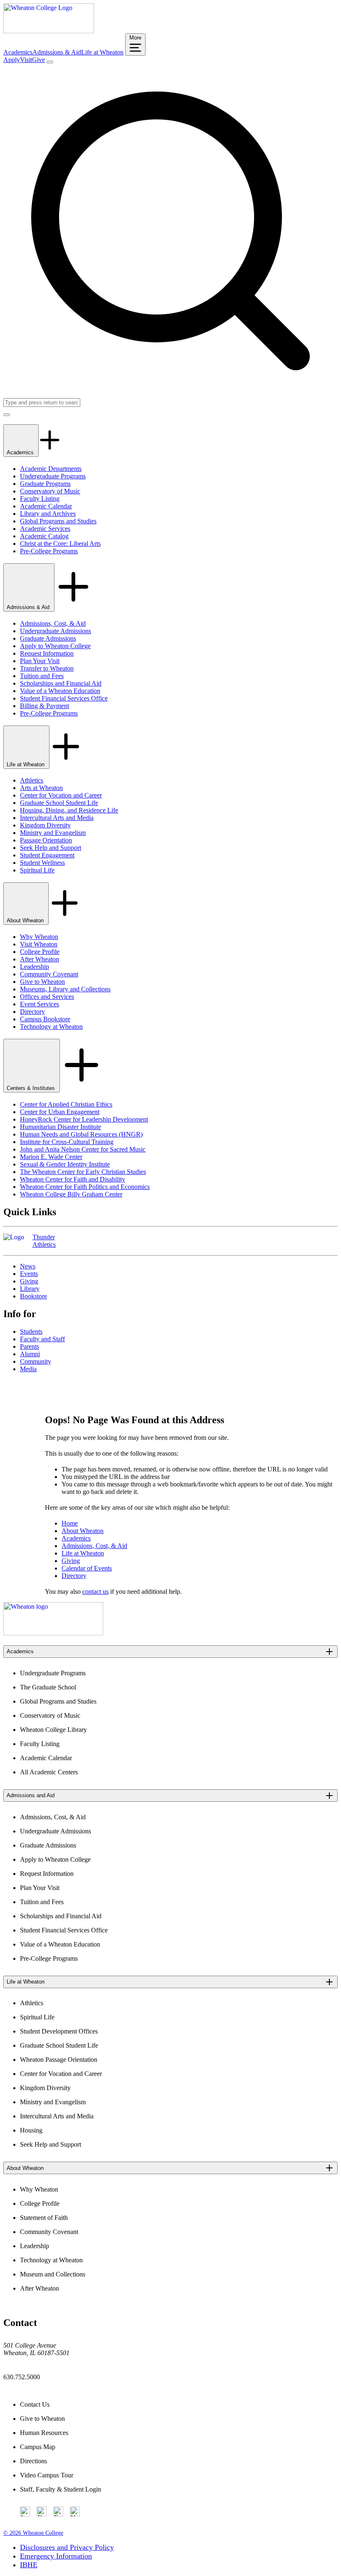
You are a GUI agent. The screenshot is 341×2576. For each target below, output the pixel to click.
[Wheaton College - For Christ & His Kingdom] (53, 1633)
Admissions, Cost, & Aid (53, 623)
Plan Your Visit (40, 661)
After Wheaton (40, 959)
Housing (31, 2130)
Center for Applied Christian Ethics (66, 1104)
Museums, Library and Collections (65, 989)
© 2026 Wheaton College (33, 2533)
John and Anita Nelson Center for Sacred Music (83, 1149)
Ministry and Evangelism (53, 833)
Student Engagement (47, 855)
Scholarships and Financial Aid (61, 683)
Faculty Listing (40, 499)
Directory (32, 1012)
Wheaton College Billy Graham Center (71, 1194)
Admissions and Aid (31, 1795)
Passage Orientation (46, 840)
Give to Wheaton (42, 982)
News (28, 1266)
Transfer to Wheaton (47, 668)
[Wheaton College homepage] (49, 31)
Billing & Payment (44, 706)
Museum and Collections (53, 2274)
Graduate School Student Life (59, 803)
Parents (30, 1346)
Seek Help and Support (51, 848)
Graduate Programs (45, 484)
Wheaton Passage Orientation (59, 2060)
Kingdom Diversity (45, 825)
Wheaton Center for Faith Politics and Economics (85, 1187)
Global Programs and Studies (58, 521)
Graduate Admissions (48, 638)
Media (28, 1369)
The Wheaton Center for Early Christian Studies (83, 1172)
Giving (29, 1281)
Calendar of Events (87, 1568)
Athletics (32, 780)
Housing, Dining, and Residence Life (69, 810)
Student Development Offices (59, 2031)
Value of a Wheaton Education (60, 691)
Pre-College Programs (49, 551)
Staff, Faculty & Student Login (61, 2489)
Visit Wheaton (39, 944)
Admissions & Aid (57, 52)
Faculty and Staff (42, 1339)
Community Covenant (49, 974)
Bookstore (33, 1296)
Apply (12, 60)
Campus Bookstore (45, 1019)
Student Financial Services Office (64, 698)
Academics (18, 52)
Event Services (40, 1004)
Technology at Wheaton (51, 1027)
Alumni (30, 1354)
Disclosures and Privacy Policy (67, 2547)
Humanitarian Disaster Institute (61, 1127)
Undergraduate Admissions (56, 631)
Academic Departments (51, 469)
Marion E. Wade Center (51, 1157)
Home (70, 1523)
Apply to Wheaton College (55, 646)
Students (31, 1331)
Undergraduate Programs (53, 476)
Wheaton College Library (53, 1730)
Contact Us (35, 2404)
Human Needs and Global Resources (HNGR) (81, 1134)
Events (29, 1274)
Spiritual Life (37, 870)
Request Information (47, 653)
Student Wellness (42, 863)
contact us (95, 1591)
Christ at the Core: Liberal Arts (60, 544)
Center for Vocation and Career (61, 795)
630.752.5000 (22, 2377)
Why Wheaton (39, 937)
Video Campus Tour (47, 2475)
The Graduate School (48, 1687)
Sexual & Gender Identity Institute (65, 1164)
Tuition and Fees (42, 676)
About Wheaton (26, 920)
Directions (33, 2461)
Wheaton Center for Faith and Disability (73, 1179)
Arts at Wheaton (41, 788)
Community (36, 1361)
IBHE (29, 2565)
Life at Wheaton (102, 52)
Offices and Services (47, 997)
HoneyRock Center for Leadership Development (84, 1119)
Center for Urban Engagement (60, 1112)
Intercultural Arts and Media (57, 818)
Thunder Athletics (44, 1241)
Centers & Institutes (32, 1088)
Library (30, 1289)
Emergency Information (56, 2556)
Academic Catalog (44, 536)
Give (38, 60)
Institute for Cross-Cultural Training (67, 1142)
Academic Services (45, 529)
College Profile (40, 952)
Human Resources (44, 2433)
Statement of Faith (44, 2218)
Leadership (35, 967)
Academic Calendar (46, 506)
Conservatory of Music (50, 491)
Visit (26, 60)
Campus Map (38, 2447)
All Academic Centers (49, 1772)
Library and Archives (48, 514)
